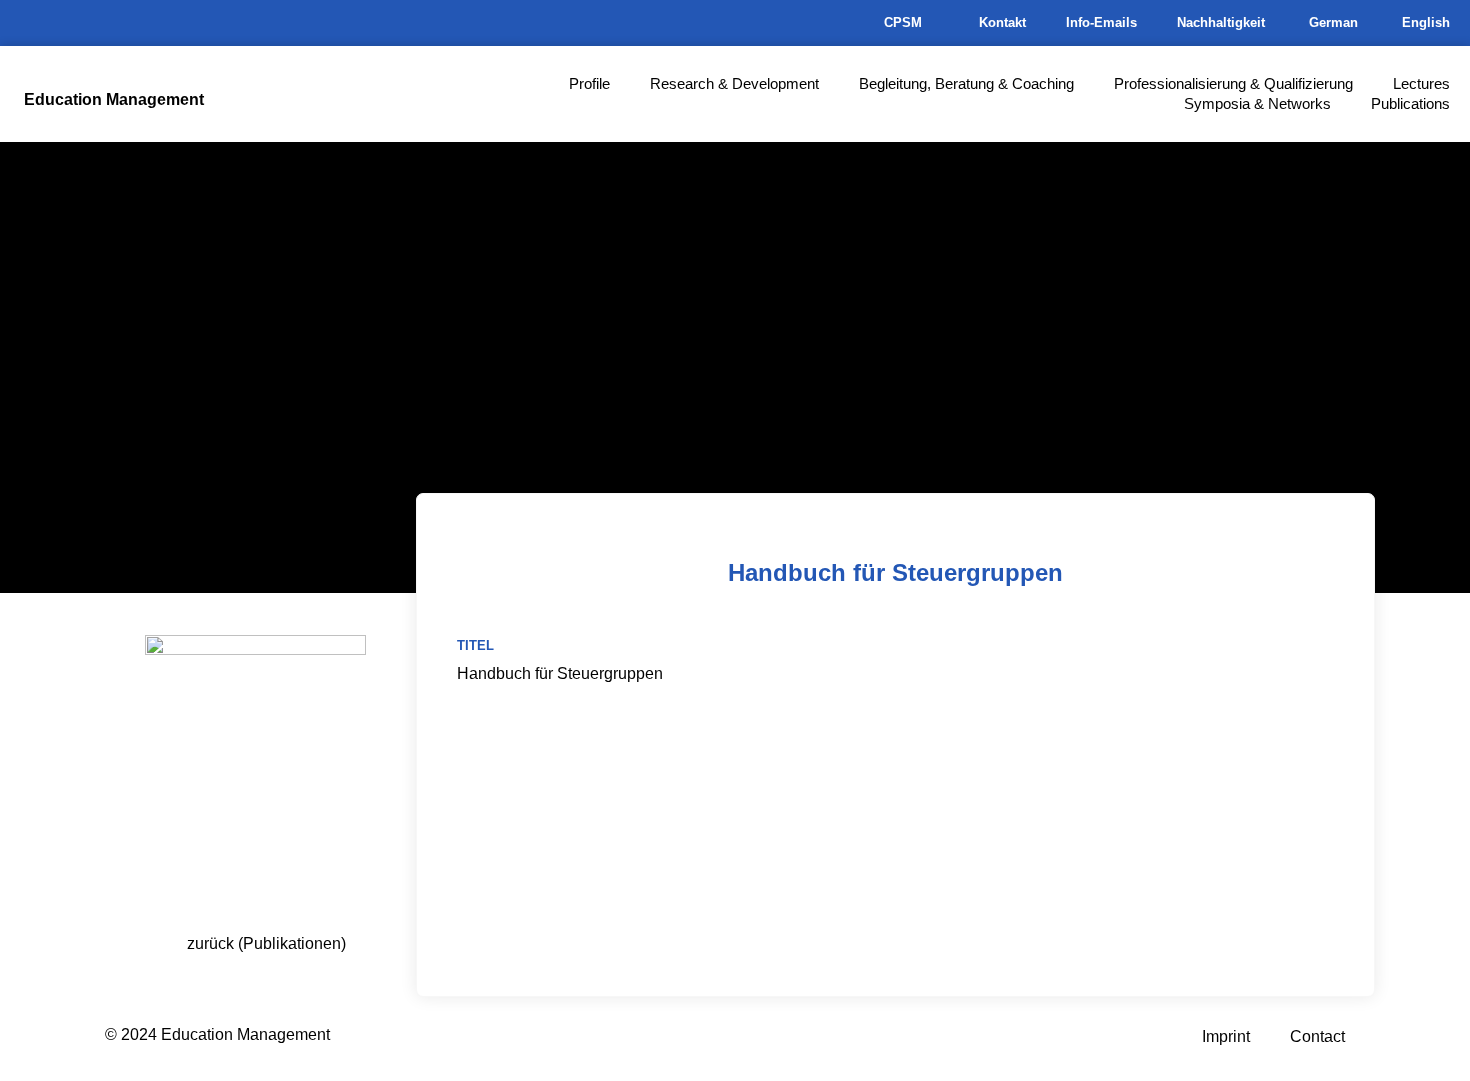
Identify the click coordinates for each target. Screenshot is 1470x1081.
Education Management (114, 99)
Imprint (1226, 1036)
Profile (589, 83)
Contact (1317, 1036)
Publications (1410, 103)
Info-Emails (1101, 22)
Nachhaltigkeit (1221, 22)
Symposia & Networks (1257, 103)
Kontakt (1002, 22)
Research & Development (734, 83)
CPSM (903, 22)
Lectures (1421, 83)
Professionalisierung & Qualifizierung (1233, 83)
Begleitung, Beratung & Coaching (966, 83)
